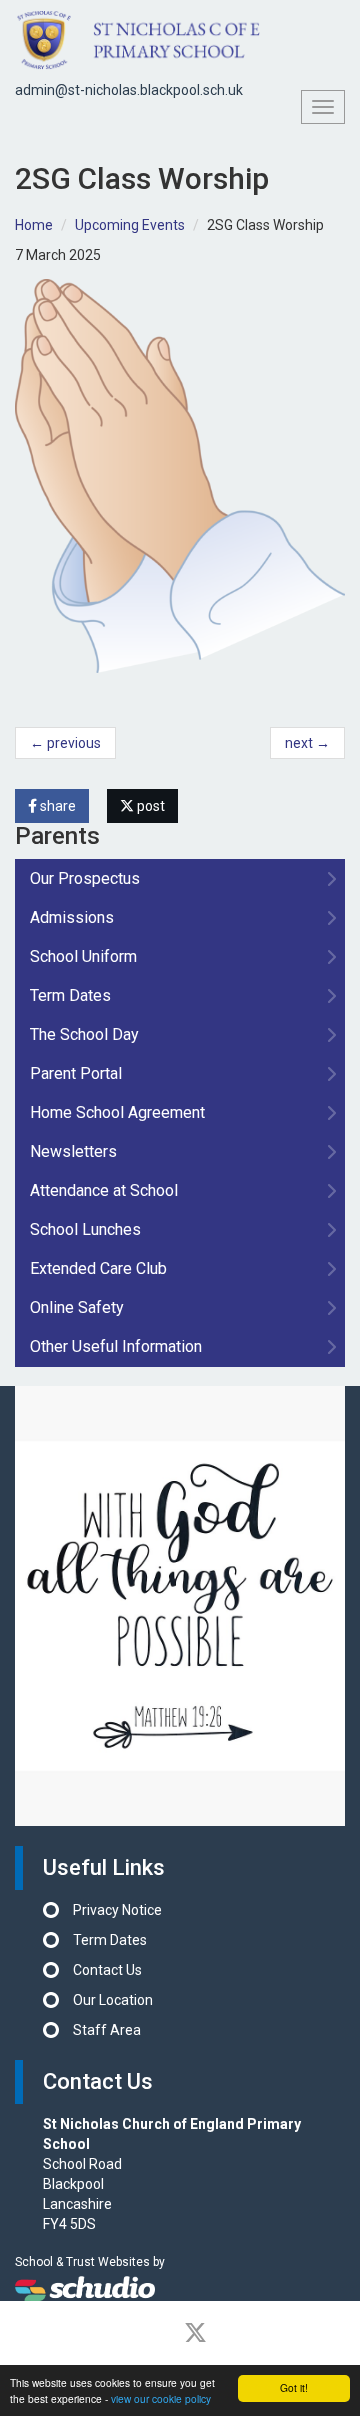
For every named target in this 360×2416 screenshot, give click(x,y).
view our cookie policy (161, 2398)
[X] (195, 2333)
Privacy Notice (117, 1910)
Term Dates (70, 995)
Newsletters (73, 1151)
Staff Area (107, 2030)
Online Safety (77, 1307)
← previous (65, 743)
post (149, 806)
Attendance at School (104, 1190)
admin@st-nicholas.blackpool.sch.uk (129, 90)
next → (307, 743)
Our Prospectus (85, 878)
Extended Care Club (98, 1268)
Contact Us (107, 1970)
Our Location (113, 2000)
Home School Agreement (117, 1112)
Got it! (294, 2387)
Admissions (72, 917)
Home (34, 225)
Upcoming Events (130, 225)
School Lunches (85, 1229)
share (56, 806)
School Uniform (83, 956)
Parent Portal (76, 1073)
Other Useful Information (116, 1346)
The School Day (84, 1034)
